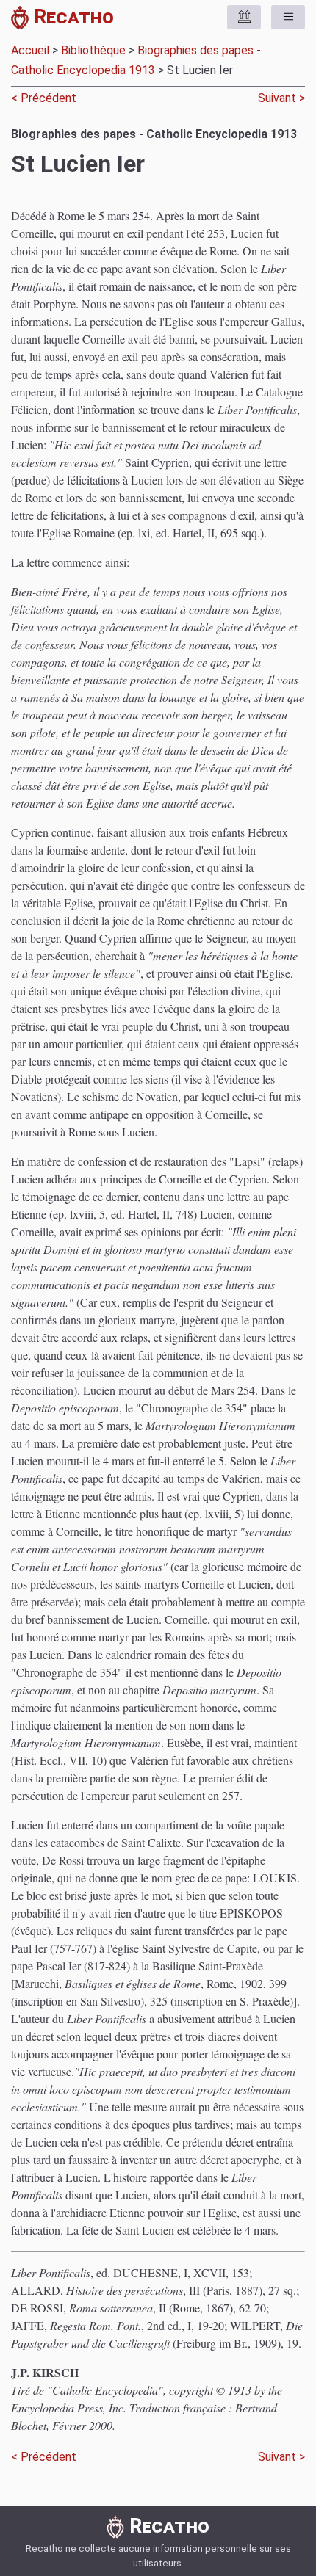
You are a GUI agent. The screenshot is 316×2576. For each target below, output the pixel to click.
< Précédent (45, 98)
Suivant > (280, 98)
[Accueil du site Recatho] (22, 20)
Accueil (30, 50)
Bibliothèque (93, 50)
